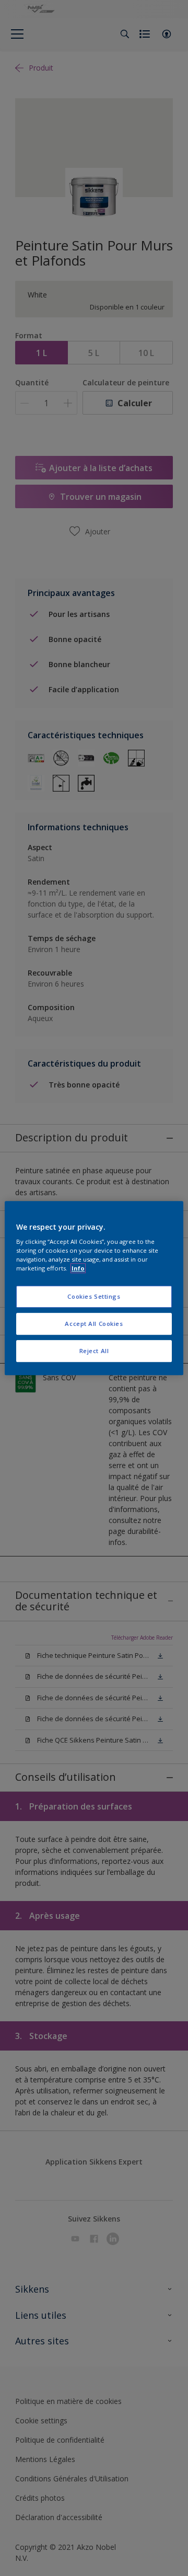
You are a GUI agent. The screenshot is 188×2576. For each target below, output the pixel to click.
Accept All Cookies (94, 1324)
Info (78, 1268)
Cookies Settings (94, 1297)
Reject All (94, 1351)
